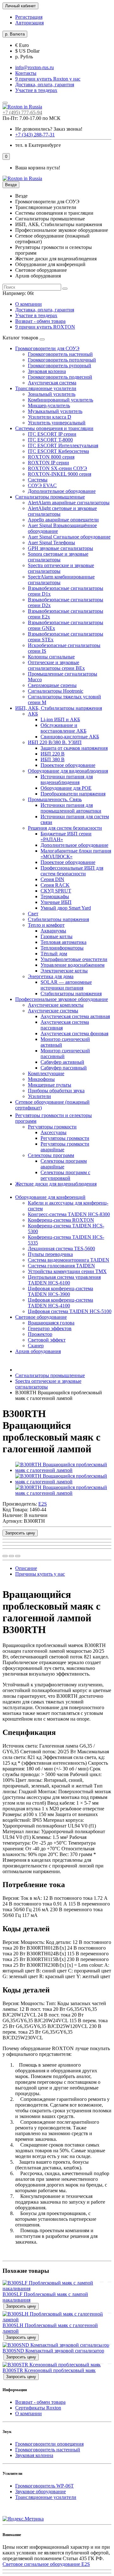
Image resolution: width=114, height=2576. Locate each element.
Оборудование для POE (66, 788)
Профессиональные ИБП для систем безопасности (72, 871)
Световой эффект (47, 1340)
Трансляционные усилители (46, 388)
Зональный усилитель (52, 394)
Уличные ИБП (56, 902)
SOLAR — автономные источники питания (66, 985)
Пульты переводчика (50, 1254)
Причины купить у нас (40, 1574)
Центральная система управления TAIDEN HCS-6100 (64, 1280)
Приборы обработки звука (56, 1091)
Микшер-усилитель (49, 405)
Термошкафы (55, 896)
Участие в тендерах (36, 90)
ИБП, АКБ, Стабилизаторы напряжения (59, 708)
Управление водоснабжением (73, 965)
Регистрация (29, 17)
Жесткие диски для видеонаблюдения (56, 1184)
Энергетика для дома (51, 976)
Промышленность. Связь (55, 799)
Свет (33, 914)
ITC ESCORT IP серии (52, 434)
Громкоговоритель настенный (60, 354)
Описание (26, 1568)
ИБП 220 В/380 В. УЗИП (55, 742)
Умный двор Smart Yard (66, 908)
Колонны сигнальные (51, 657)
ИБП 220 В (53, 754)
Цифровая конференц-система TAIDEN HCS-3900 (60, 1291)
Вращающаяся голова (51, 1323)
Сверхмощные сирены (52, 685)
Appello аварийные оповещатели (63, 520)
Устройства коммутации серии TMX (67, 1271)
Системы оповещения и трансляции (54, 428)
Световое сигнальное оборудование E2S (46, 2564)
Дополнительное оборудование (62, 491)
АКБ (33, 714)
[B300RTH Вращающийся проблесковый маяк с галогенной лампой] (63, 1470)
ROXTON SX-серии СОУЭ (57, 468)
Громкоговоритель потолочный (62, 360)
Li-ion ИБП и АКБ (60, 719)
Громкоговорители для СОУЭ (47, 348)
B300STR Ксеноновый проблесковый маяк (49, 2370)
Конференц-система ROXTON (61, 1220)
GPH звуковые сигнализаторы (60, 548)
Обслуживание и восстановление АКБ (63, 728)
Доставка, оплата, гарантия (45, 85)
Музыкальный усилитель (55, 411)
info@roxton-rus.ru (35, 67)
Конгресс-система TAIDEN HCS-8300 (69, 1214)
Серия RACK (55, 885)
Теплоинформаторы (62, 948)
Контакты (26, 73)
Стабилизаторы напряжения (58, 919)
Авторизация (29, 23)
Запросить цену (20, 1533)
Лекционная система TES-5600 (61, 1249)
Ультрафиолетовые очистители (74, 959)
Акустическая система (52, 383)
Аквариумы (53, 931)
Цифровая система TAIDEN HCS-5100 (70, 1311)
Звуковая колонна (47, 371)
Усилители (39, 1096)
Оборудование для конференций (50, 1197)
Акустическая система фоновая (74, 1033)
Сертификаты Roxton (38, 2408)
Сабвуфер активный (62, 1062)
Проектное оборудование (68, 765)
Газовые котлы (57, 936)
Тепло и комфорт (46, 925)
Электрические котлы (64, 971)
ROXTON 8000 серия (51, 457)
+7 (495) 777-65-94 (22, 112)
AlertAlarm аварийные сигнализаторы (69, 503)
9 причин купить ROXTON (45, 327)
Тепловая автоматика (63, 942)
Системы (38, 480)
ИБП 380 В (53, 759)
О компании (28, 304)
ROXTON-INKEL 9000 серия (60, 474)
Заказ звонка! (49, 129)
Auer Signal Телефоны (51, 543)
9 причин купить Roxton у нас (48, 79)
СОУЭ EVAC (42, 485)
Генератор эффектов (50, 1328)
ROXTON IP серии (48, 463)
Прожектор (40, 1334)
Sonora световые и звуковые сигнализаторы (58, 557)
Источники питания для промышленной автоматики (71, 808)
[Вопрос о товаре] (5, 1556)
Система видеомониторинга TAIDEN (69, 1260)
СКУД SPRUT (56, 891)
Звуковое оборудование (41, 2491)
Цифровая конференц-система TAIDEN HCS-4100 (60, 1303)
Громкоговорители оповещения (49, 2444)
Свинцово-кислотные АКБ (70, 737)
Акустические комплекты (56, 1005)
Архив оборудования (38, 1351)
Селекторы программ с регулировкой (65, 1175)
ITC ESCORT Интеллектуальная (63, 445)
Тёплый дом (54, 954)
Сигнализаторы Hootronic (56, 691)
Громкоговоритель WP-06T (44, 2486)
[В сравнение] (18, 1556)
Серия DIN (52, 879)
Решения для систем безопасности (65, 828)
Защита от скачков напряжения (74, 748)
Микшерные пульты (50, 1085)
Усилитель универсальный (57, 423)
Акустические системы (53, 1011)
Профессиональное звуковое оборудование (62, 999)
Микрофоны (41, 1079)
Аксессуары (54, 1132)
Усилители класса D (50, 417)
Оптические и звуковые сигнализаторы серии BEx (56, 665)
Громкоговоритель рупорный (60, 366)
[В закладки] (11, 1556)
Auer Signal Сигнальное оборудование (69, 537)
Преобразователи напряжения (73, 794)
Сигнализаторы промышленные (50, 497)
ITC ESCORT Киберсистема (58, 451)
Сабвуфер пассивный (64, 1068)
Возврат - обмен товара (40, 321)
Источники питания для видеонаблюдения (67, 779)
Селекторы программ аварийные (64, 1164)
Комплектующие (46, 1073)
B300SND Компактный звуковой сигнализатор (53, 2351)
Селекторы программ (51, 1155)
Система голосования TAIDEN (61, 1266)
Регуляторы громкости (52, 1127)
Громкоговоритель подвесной (60, 377)
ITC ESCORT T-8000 (50, 440)
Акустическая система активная (75, 1016)
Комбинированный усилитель (60, 400)
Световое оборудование (41, 1317)
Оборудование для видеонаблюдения (68, 771)
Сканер (36, 1346)
